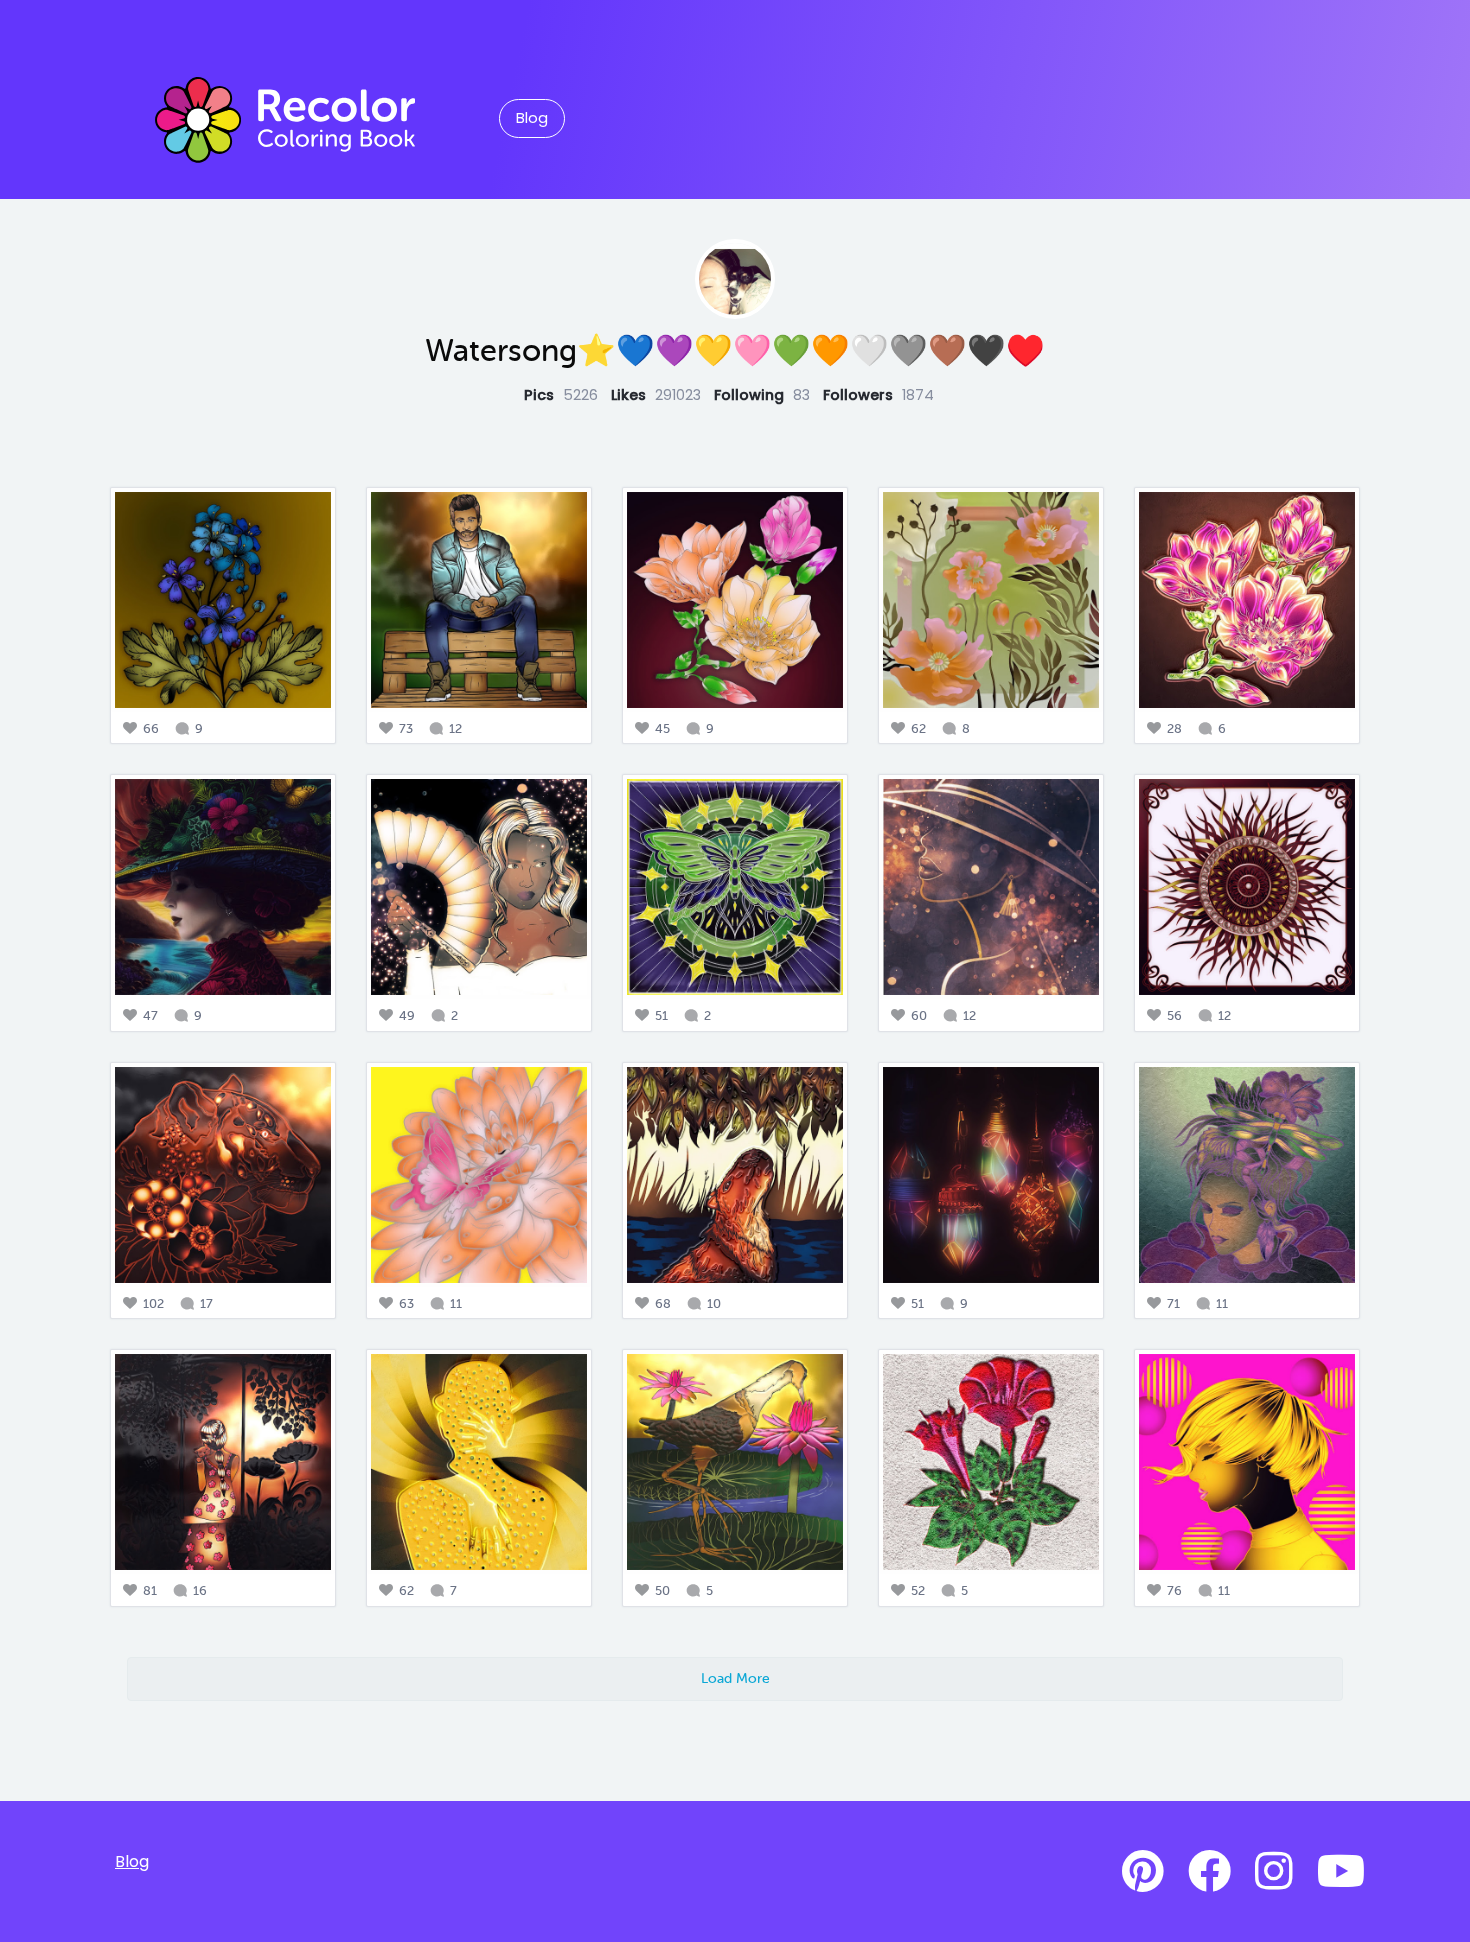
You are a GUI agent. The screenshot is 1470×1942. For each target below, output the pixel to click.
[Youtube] (1341, 1872)
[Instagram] (1274, 1872)
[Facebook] (1209, 1872)
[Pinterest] (1143, 1872)
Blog (532, 118)
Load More (735, 1678)
